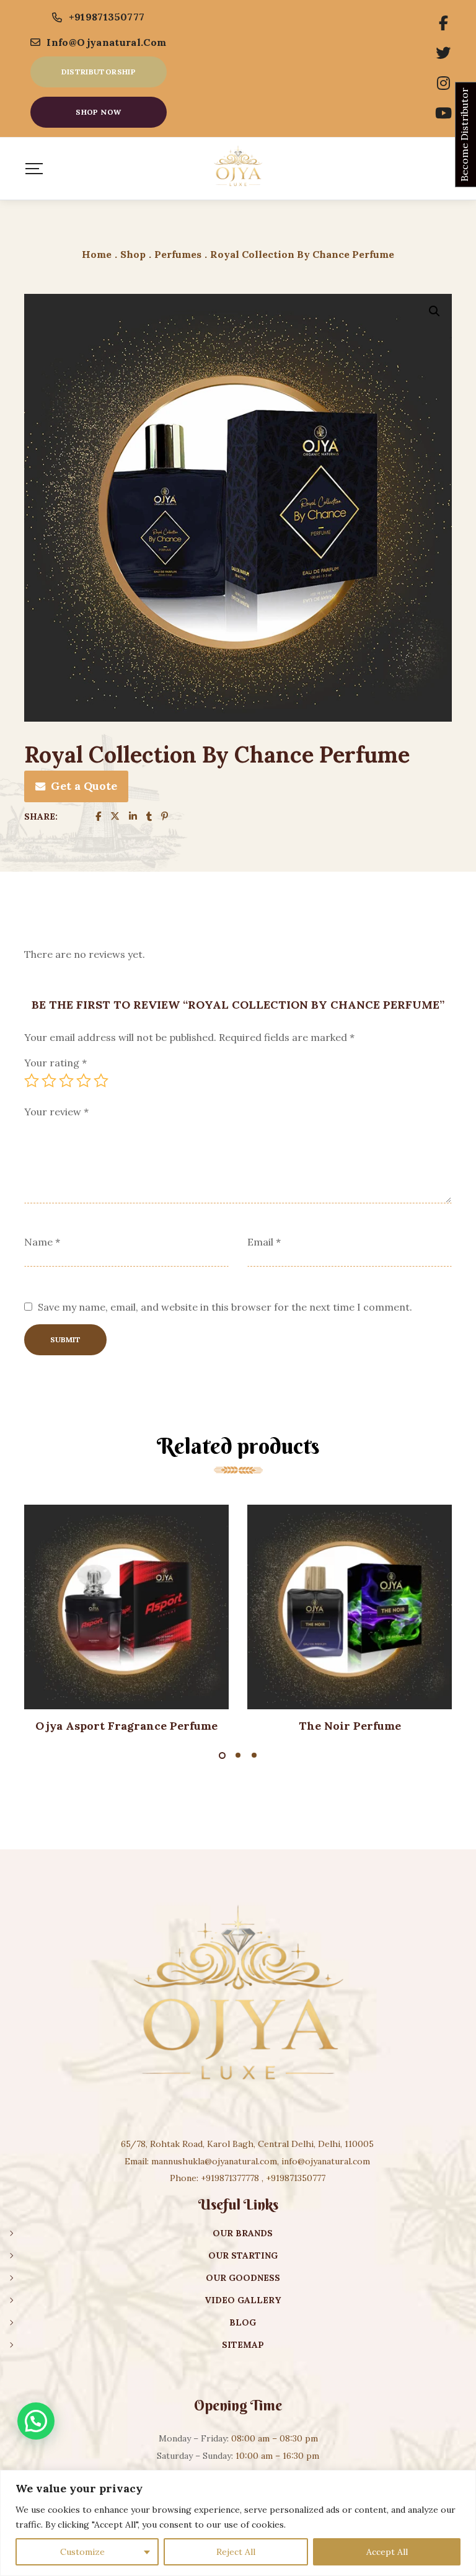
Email (264, 1242)
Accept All (387, 2552)
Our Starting (243, 2255)
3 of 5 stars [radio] (66, 1081)
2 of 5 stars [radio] (49, 1081)
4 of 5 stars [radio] (84, 1081)
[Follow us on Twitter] (443, 53)
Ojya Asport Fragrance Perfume (126, 1726)
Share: (41, 817)
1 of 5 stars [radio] (32, 1081)
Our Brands (243, 2233)
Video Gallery (243, 2300)
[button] (434, 311)
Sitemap (243, 2345)
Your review (56, 1112)
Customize (82, 2552)
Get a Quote (84, 786)
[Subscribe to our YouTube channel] (443, 113)
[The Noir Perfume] (350, 1607)
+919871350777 (107, 17)
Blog (243, 2322)
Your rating (55, 1063)
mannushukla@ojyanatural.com (214, 2161)
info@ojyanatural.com (106, 42)
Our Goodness (243, 2278)
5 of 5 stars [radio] (101, 1081)
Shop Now (98, 112)
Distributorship (99, 72)
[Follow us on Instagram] (443, 84)
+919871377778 (230, 2178)
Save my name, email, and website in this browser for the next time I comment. (225, 1307)
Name (42, 1242)
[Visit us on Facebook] (443, 24)
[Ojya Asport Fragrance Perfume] (126, 1607)
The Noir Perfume (350, 1726)
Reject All (236, 2552)
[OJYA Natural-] (238, 169)
